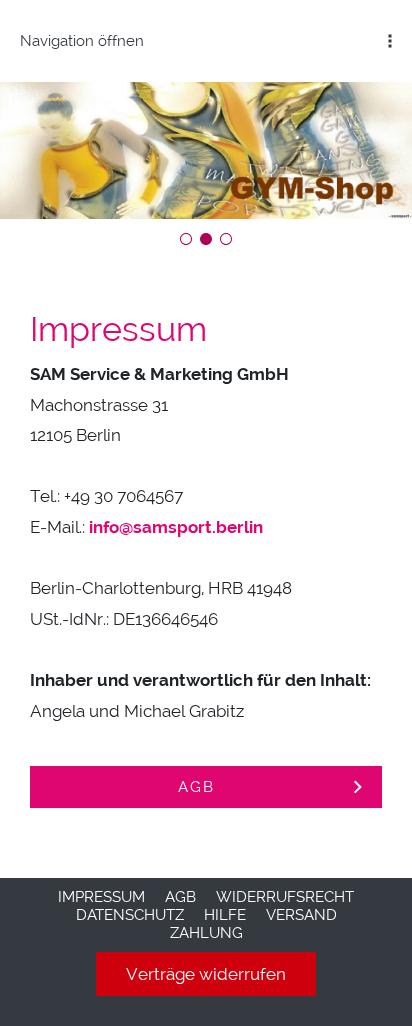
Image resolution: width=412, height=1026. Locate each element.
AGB (180, 897)
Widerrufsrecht (285, 897)
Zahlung (206, 933)
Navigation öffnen (82, 41)
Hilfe (225, 915)
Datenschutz (130, 915)
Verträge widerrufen (206, 974)
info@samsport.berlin (176, 527)
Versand (301, 915)
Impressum (101, 897)
